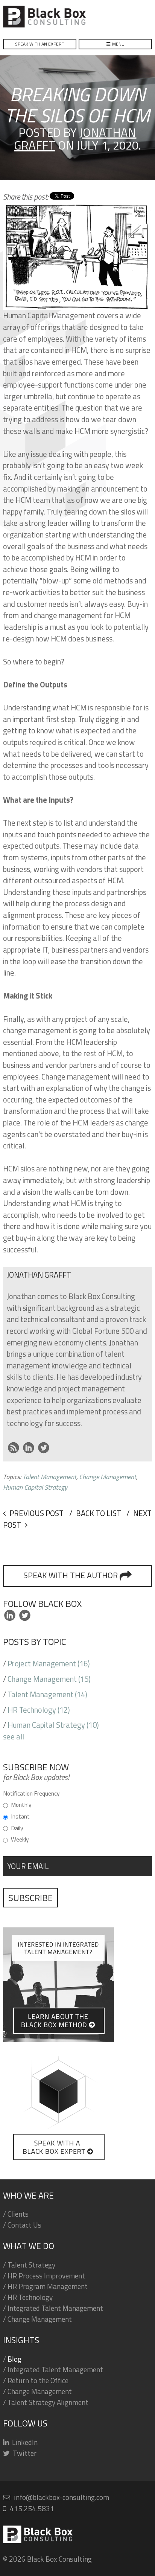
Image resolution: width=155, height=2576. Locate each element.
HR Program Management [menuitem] (48, 2286)
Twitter (44, 1448)
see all (14, 1737)
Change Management (49, 1679)
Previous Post (36, 1513)
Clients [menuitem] (18, 2214)
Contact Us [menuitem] (24, 2225)
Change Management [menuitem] (40, 2319)
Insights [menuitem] (21, 2340)
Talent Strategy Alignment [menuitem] (48, 2402)
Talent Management (47, 1694)
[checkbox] (77, 1822)
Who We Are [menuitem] (28, 2195)
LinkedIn (29, 1448)
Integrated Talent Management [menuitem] (55, 2308)
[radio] (77, 1804)
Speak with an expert (40, 44)
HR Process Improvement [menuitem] (46, 2276)
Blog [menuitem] (14, 2359)
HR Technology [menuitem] (30, 2297)
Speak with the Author (71, 1575)
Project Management (49, 1664)
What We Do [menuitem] (29, 2246)
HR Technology (39, 1710)
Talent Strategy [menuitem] (31, 2265)
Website (14, 1448)
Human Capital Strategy (53, 1725)
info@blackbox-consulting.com (62, 2497)
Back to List (98, 1513)
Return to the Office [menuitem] (38, 2381)
